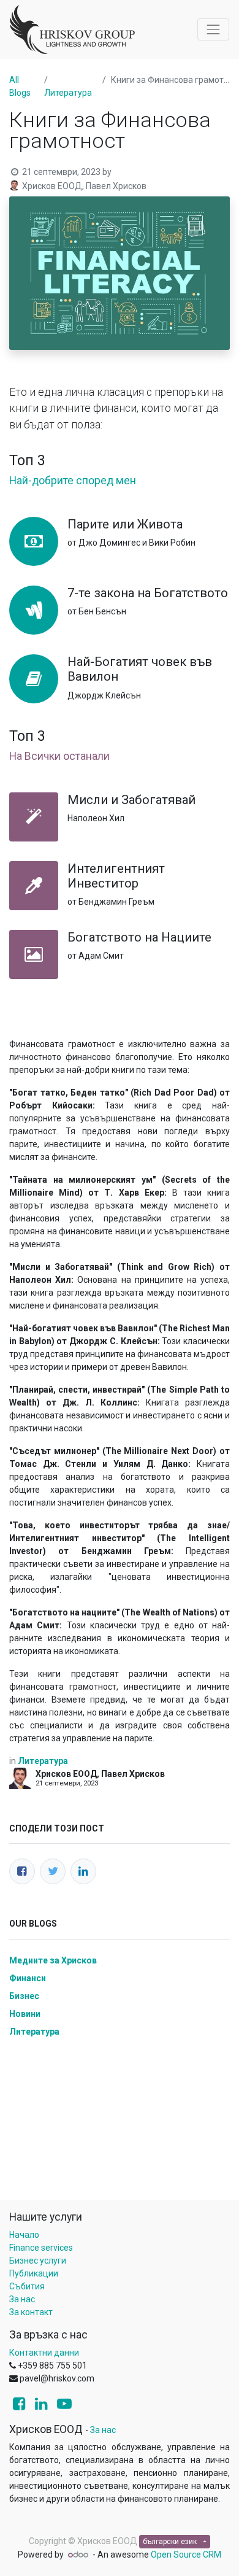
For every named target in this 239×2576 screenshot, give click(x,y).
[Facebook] (22, 1871)
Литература (68, 93)
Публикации (34, 2273)
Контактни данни (44, 2353)
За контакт (31, 2312)
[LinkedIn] (83, 1871)
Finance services (41, 2248)
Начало (24, 2235)
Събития (27, 2286)
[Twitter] (53, 1871)
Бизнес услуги (38, 2261)
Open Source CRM (186, 2555)
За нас (22, 2299)
